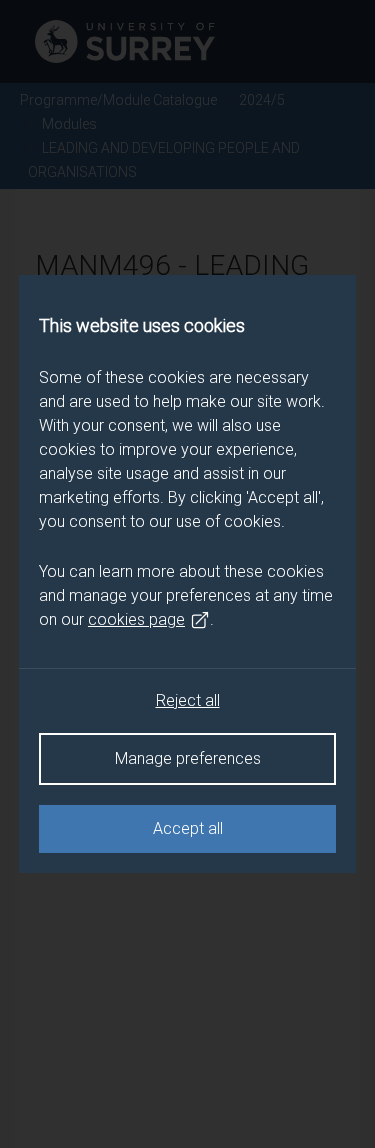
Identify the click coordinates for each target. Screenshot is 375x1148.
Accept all (188, 828)
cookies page (136, 619)
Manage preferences (188, 758)
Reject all (188, 700)
